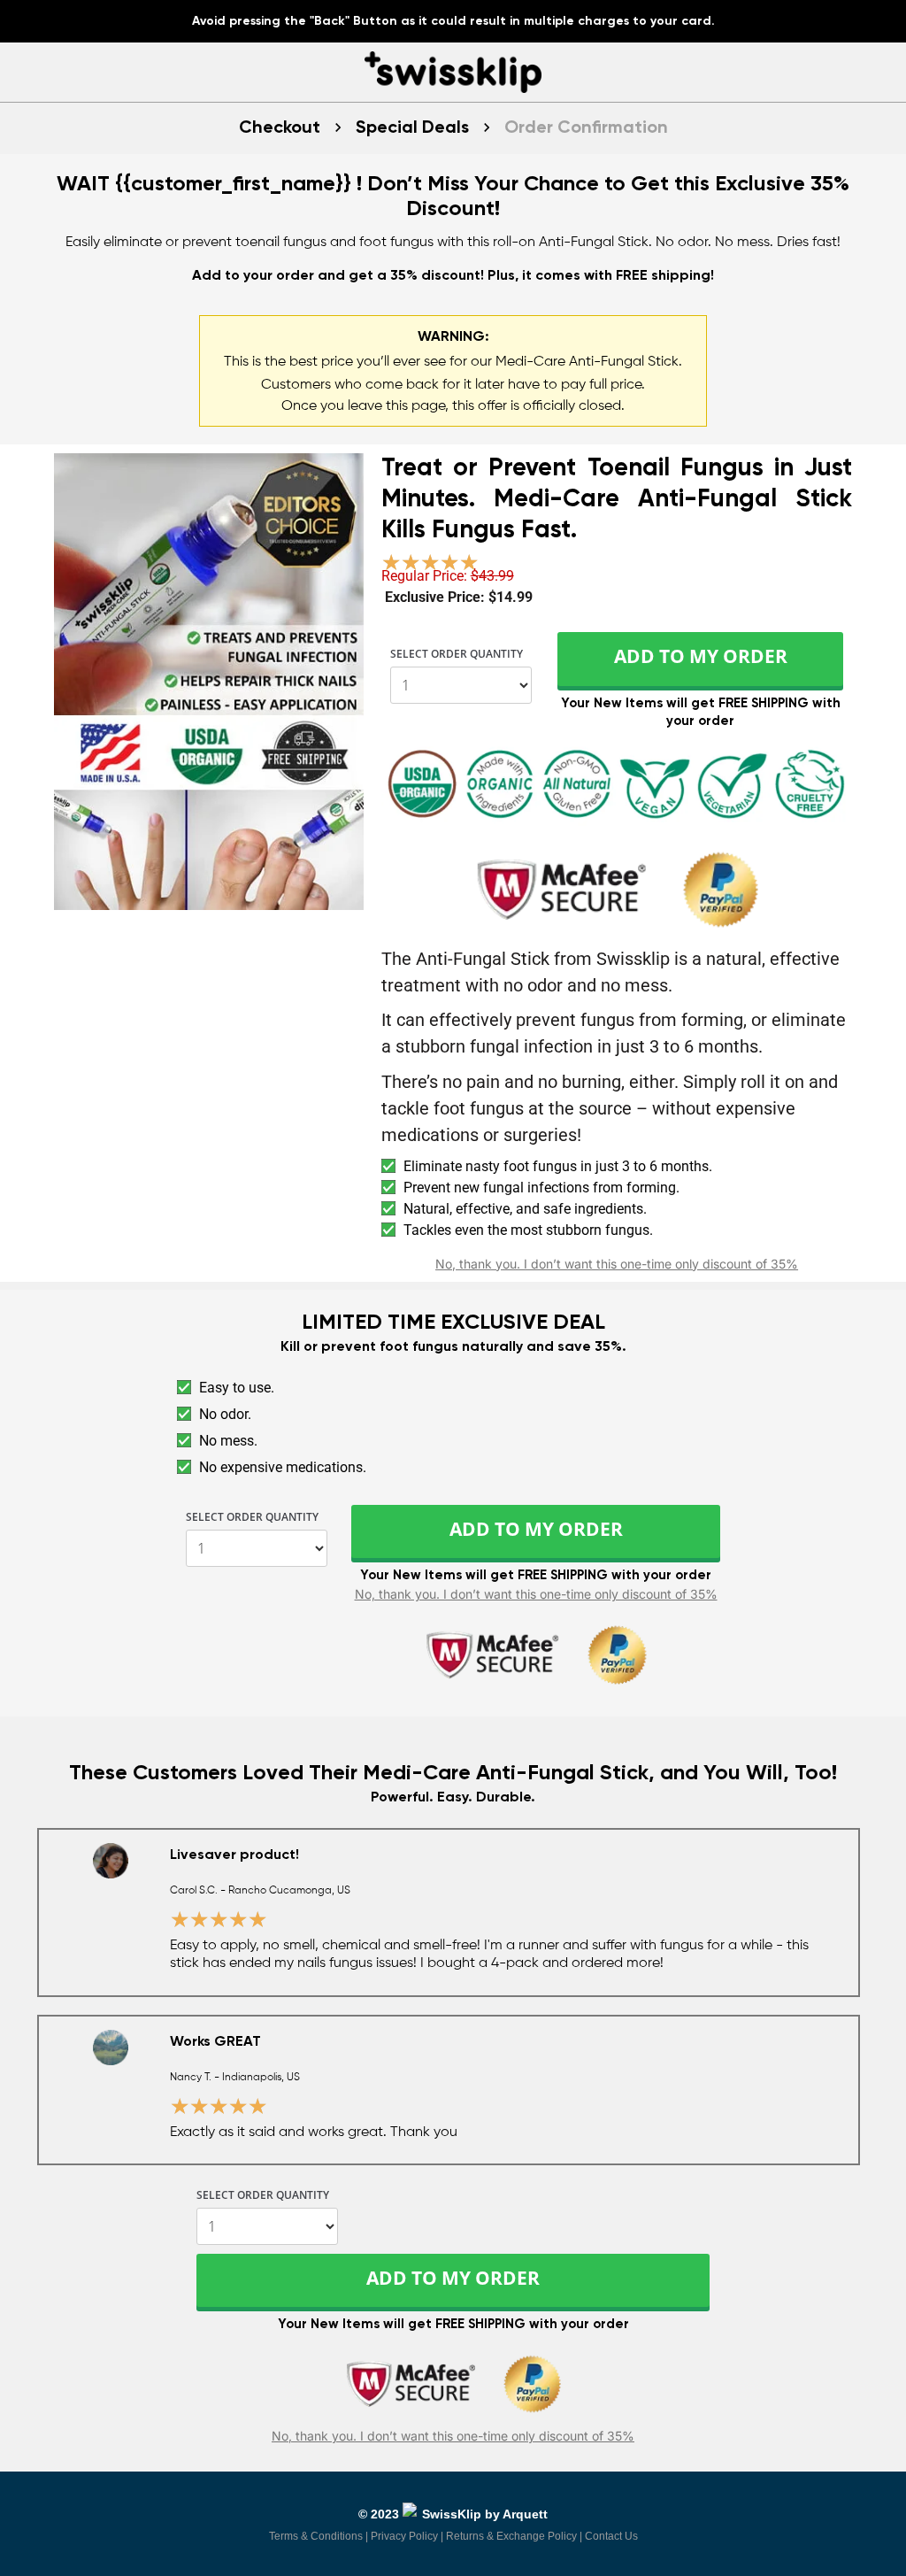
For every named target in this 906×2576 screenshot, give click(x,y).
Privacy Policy (404, 2536)
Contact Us (611, 2536)
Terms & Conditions (316, 2536)
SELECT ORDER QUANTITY (457, 655)
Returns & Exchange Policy (511, 2536)
